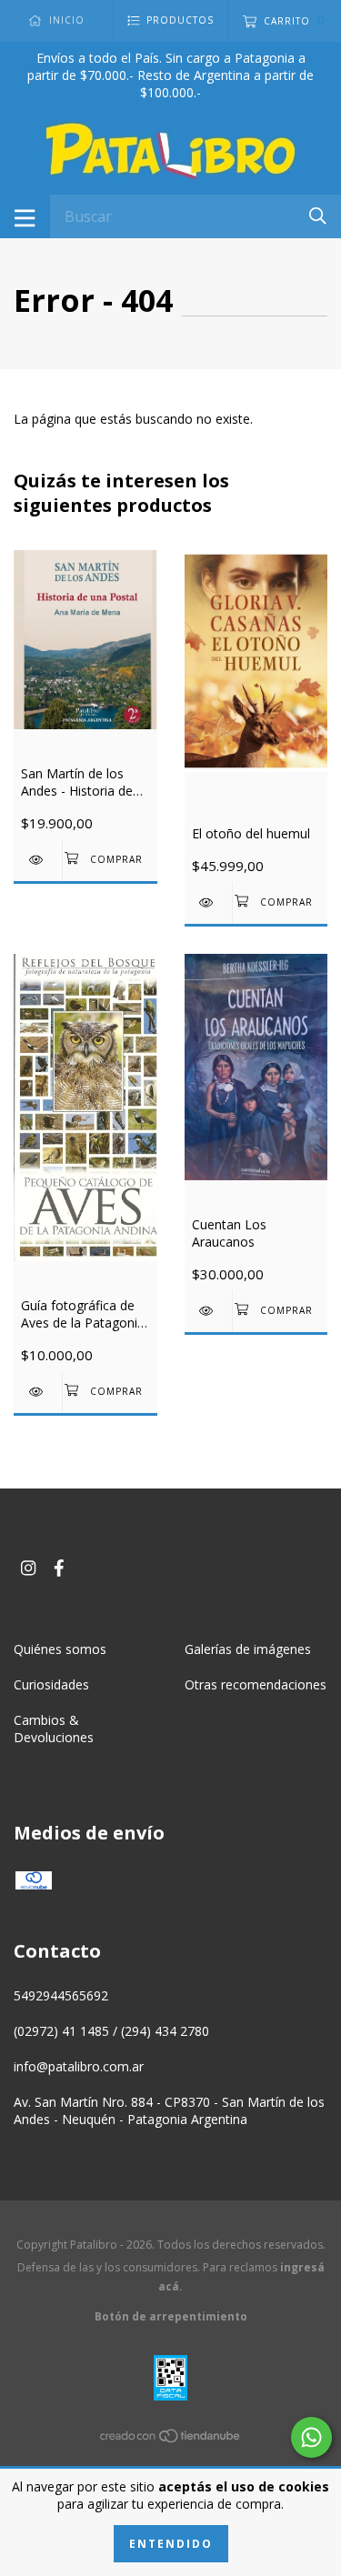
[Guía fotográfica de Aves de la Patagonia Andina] (38, 1392)
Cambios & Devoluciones (54, 1729)
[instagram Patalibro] (28, 1568)
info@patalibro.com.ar (79, 2066)
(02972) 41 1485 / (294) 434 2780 (111, 2031)
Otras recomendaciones (256, 1684)
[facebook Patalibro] (59, 1568)
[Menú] (25, 216)
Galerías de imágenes (248, 1649)
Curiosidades (51, 1684)
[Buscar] (318, 215)
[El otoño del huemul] (209, 902)
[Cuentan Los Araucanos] (209, 1311)
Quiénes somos (60, 1649)
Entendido (171, 2544)
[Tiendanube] (171, 2439)
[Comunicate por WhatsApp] (311, 2437)
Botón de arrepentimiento (171, 2316)
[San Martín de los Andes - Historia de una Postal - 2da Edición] (38, 860)
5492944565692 (61, 1995)
